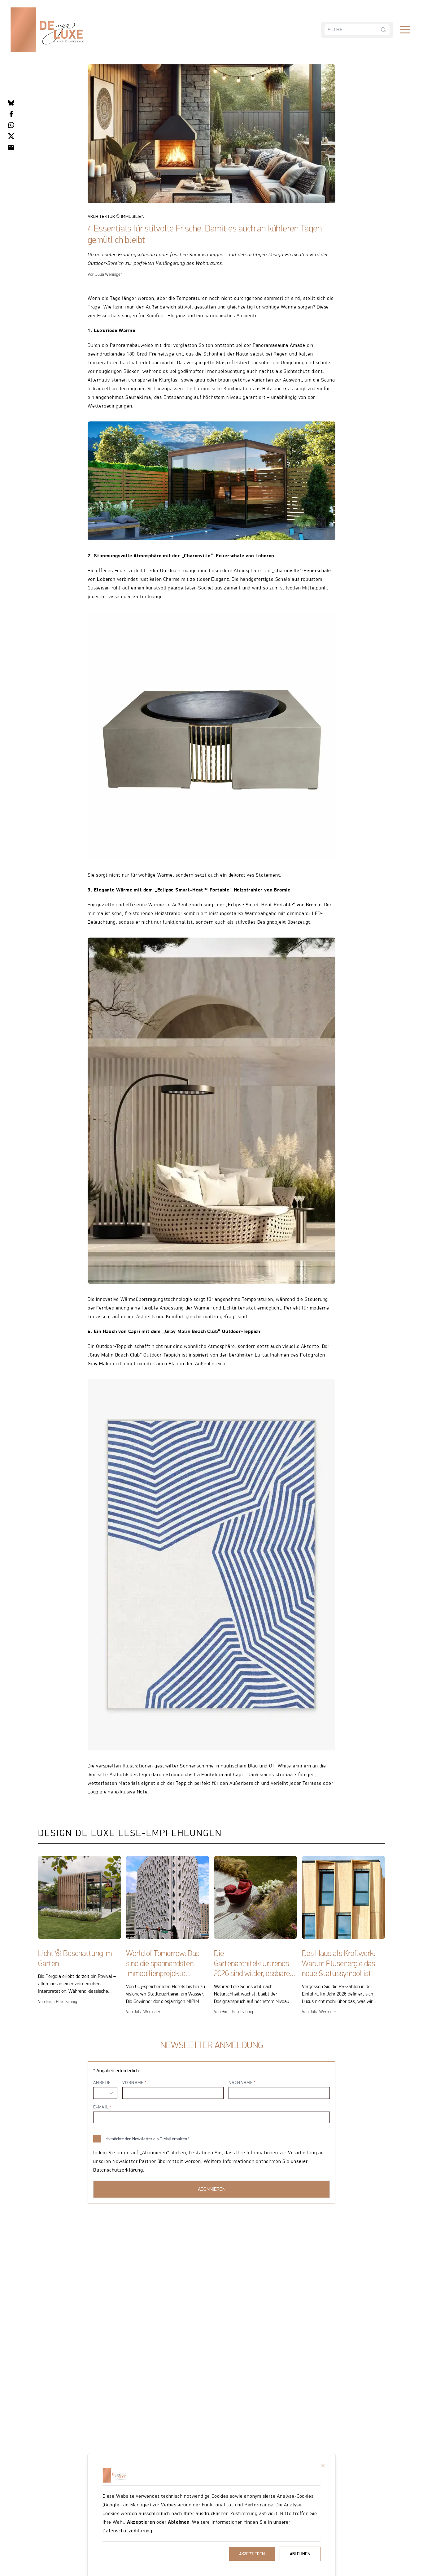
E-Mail (101, 2107)
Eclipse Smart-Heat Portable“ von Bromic (275, 905)
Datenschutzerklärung (127, 2531)
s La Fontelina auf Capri (217, 1774)
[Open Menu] (405, 30)
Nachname (241, 2082)
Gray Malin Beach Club (115, 1355)
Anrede (102, 2082)
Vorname (133, 2082)
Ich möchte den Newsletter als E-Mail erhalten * (147, 2139)
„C (275, 570)
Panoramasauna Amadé (279, 345)
